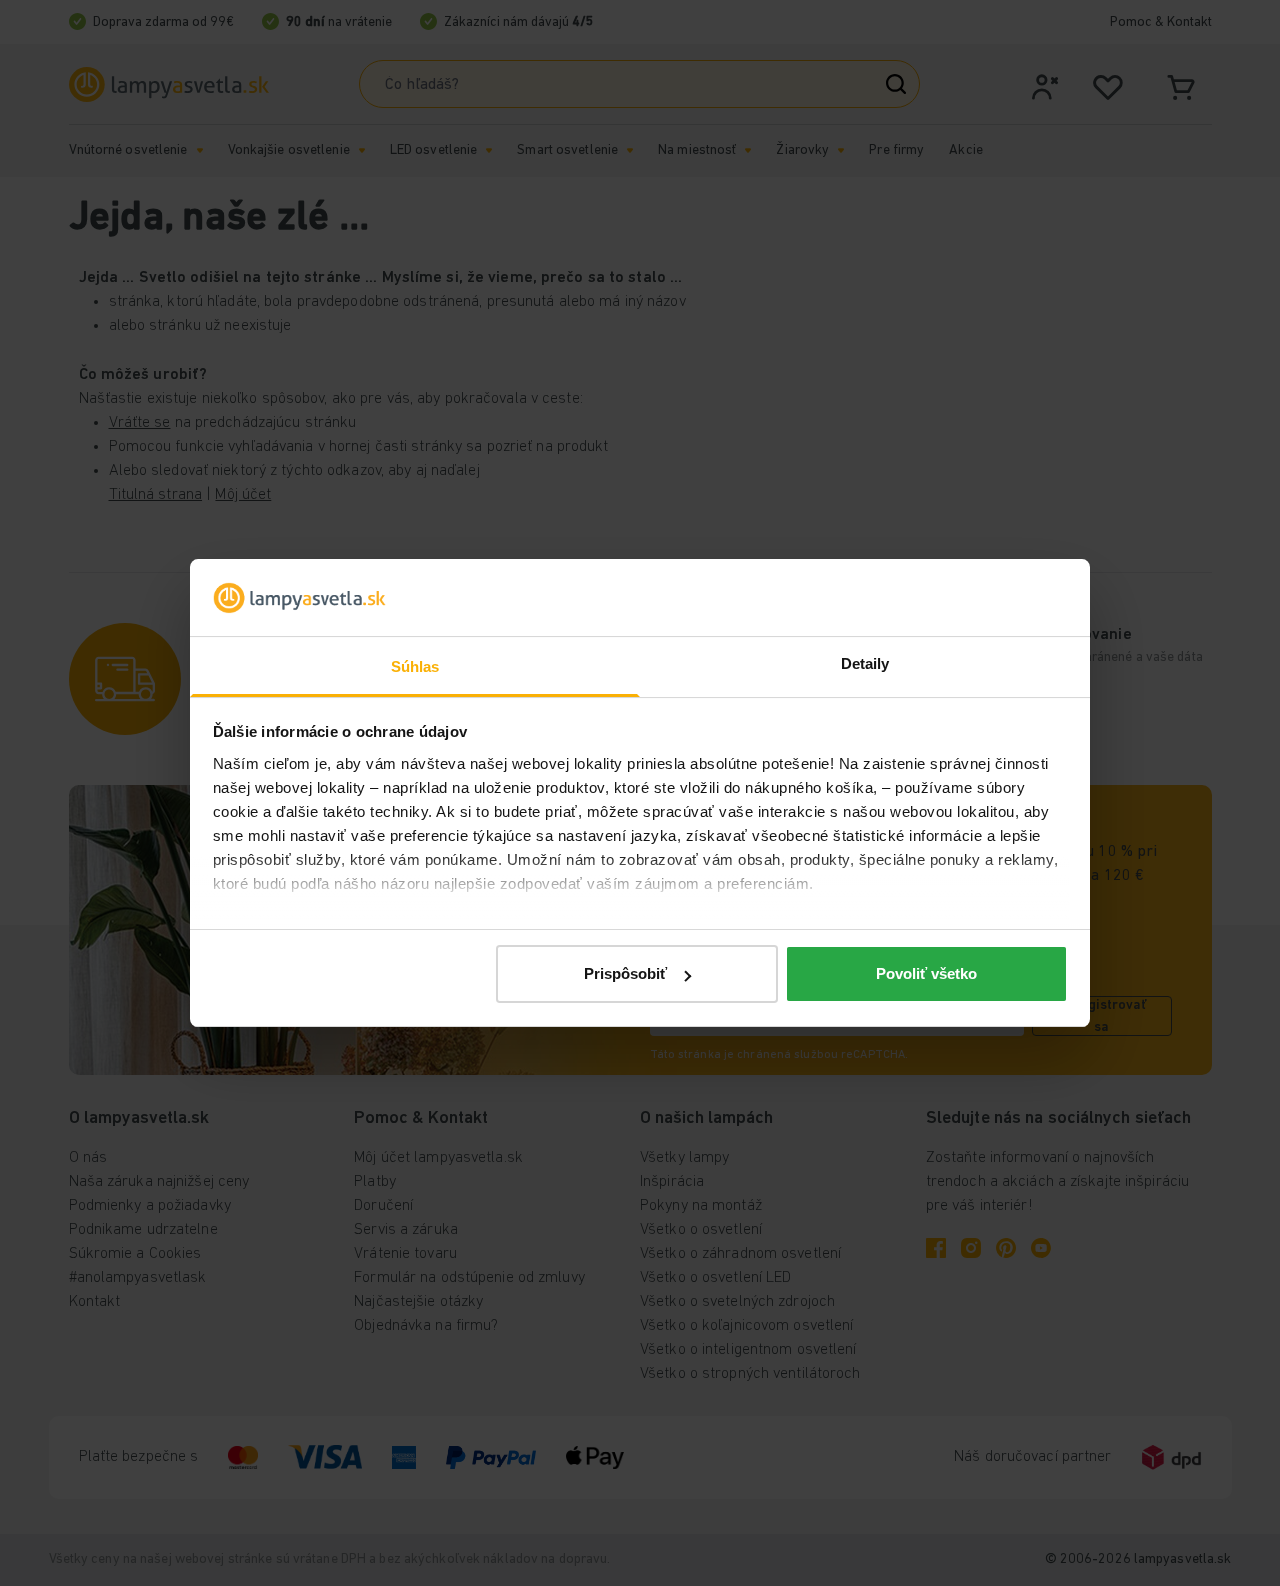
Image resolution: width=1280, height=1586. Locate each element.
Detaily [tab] (865, 663)
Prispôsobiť (625, 973)
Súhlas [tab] (415, 666)
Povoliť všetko (926, 973)
